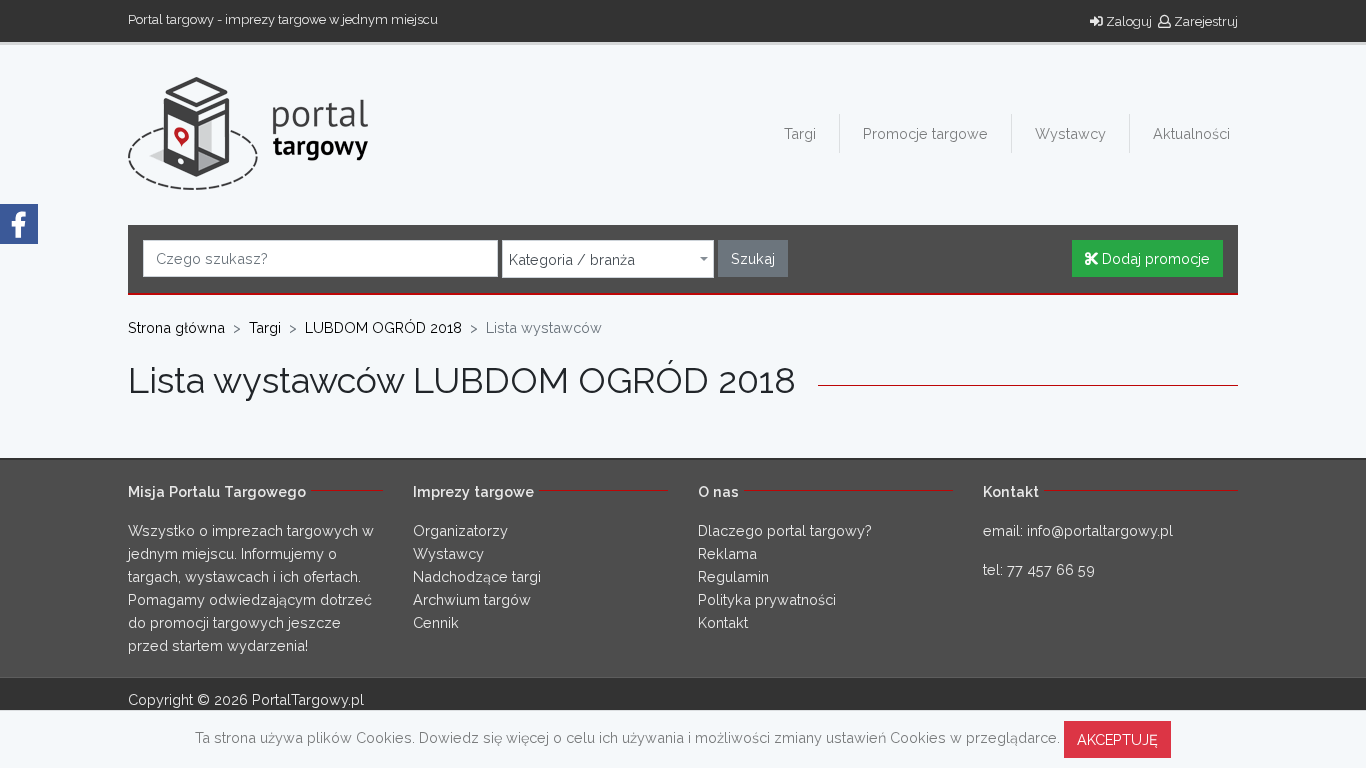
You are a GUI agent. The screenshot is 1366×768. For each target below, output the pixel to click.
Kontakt (723, 622)
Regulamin (733, 576)
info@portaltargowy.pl (1100, 530)
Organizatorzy (460, 530)
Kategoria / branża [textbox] (572, 260)
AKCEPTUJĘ (1117, 739)
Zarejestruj (1204, 21)
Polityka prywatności (767, 599)
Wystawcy (1070, 133)
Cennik (436, 622)
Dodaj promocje (1154, 258)
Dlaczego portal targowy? (785, 530)
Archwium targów (472, 599)
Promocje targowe (925, 133)
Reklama (727, 553)
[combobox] (608, 259)
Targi (800, 133)
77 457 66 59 (1051, 569)
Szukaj (753, 258)
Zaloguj (1127, 21)
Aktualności (1191, 133)
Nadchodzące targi (477, 576)
